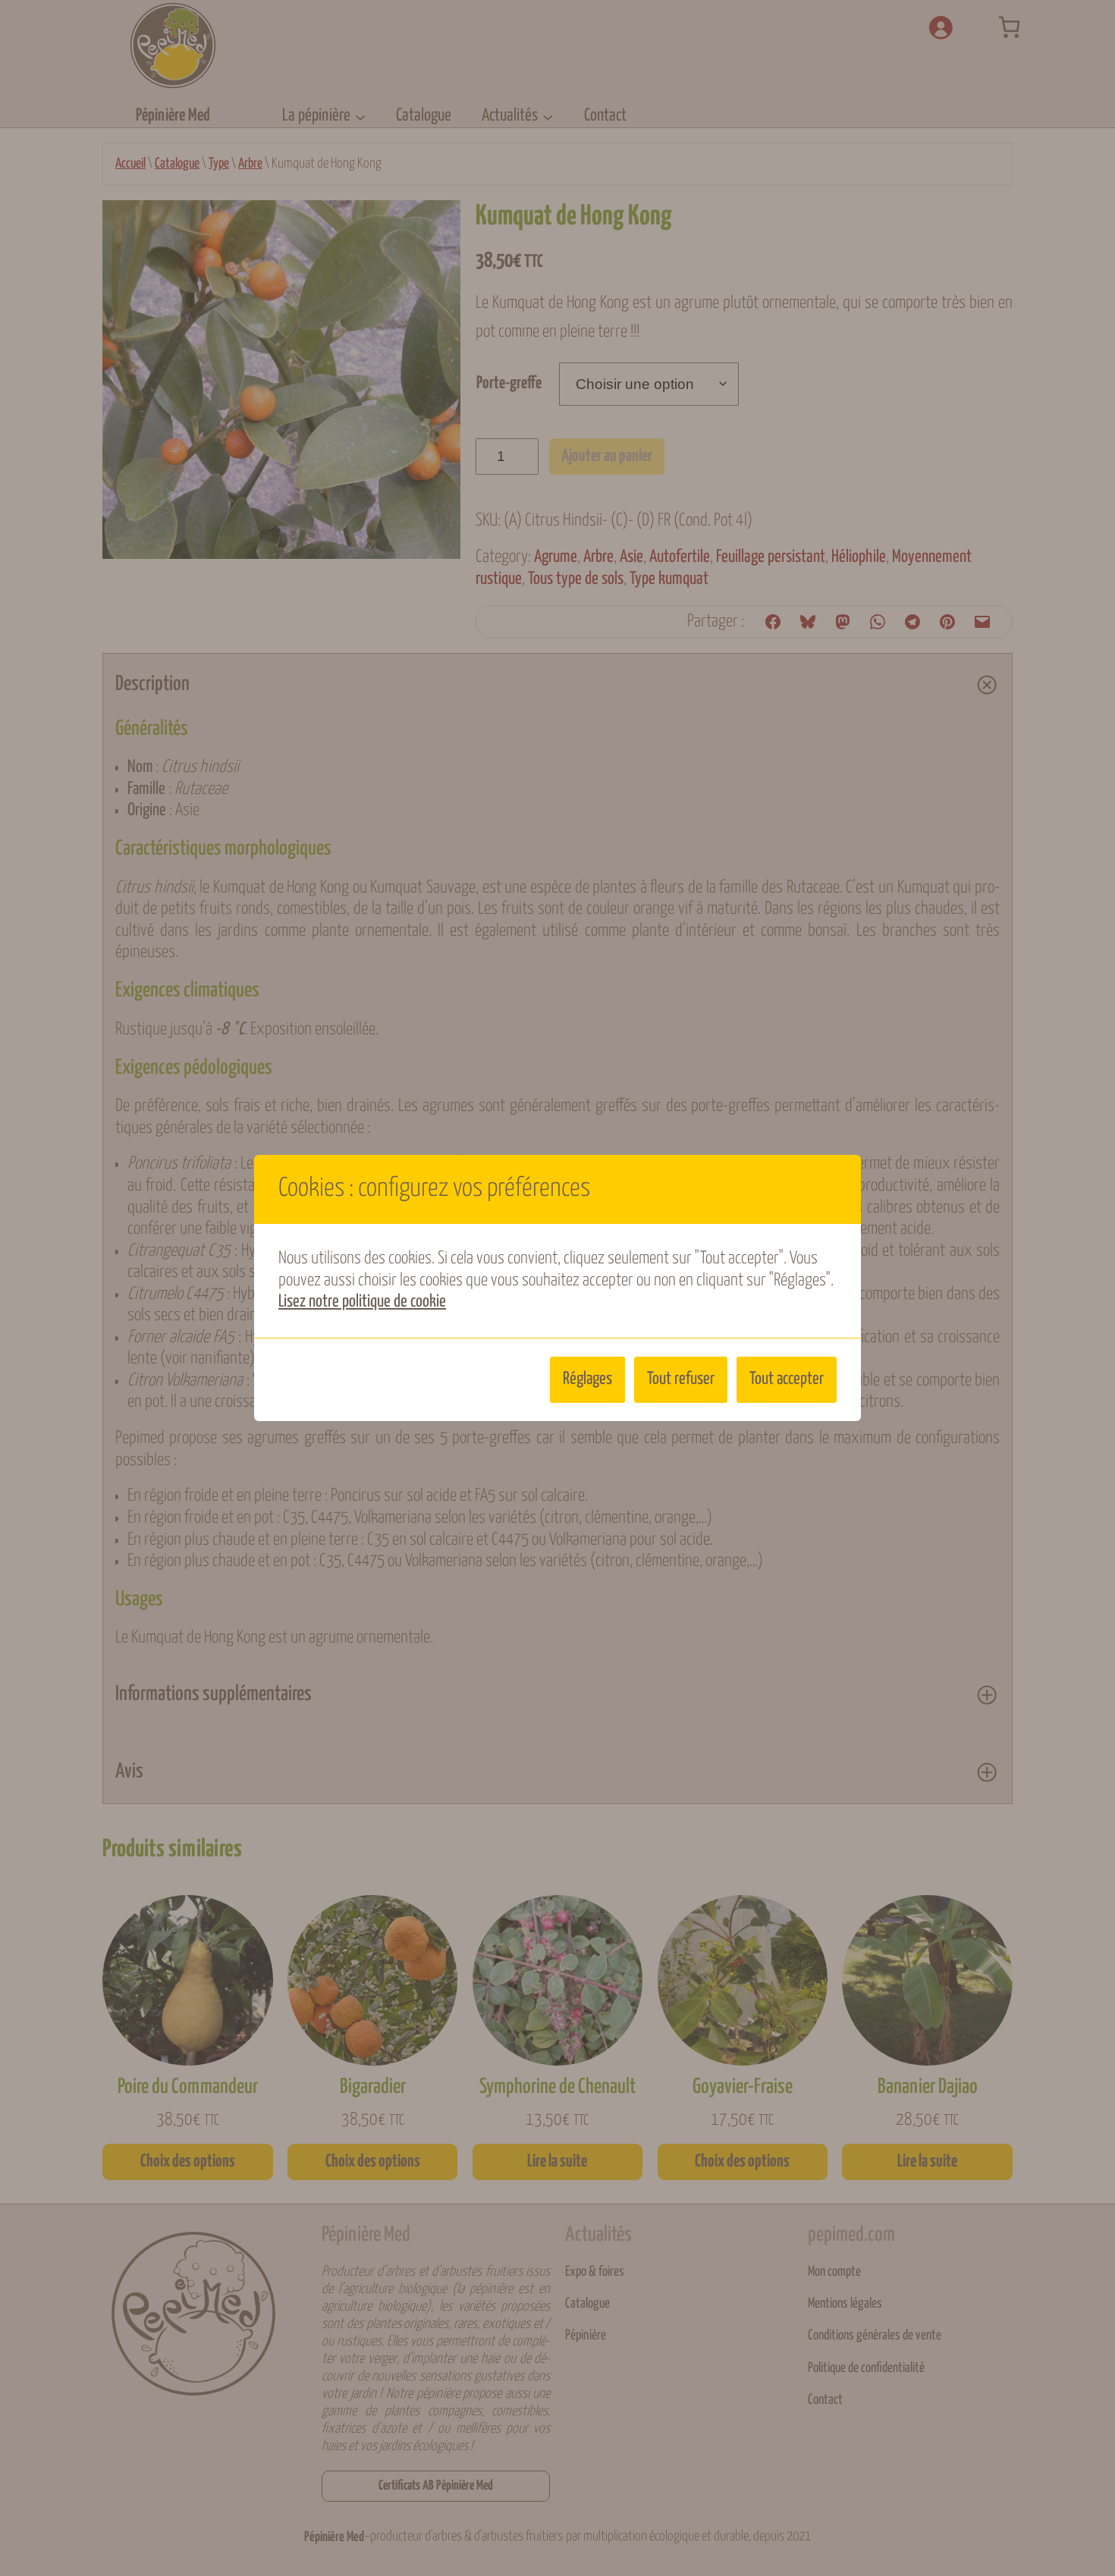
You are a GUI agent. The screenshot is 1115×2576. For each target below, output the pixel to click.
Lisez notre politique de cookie (362, 1302)
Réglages (587, 1379)
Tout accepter (787, 1379)
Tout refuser (681, 1379)
